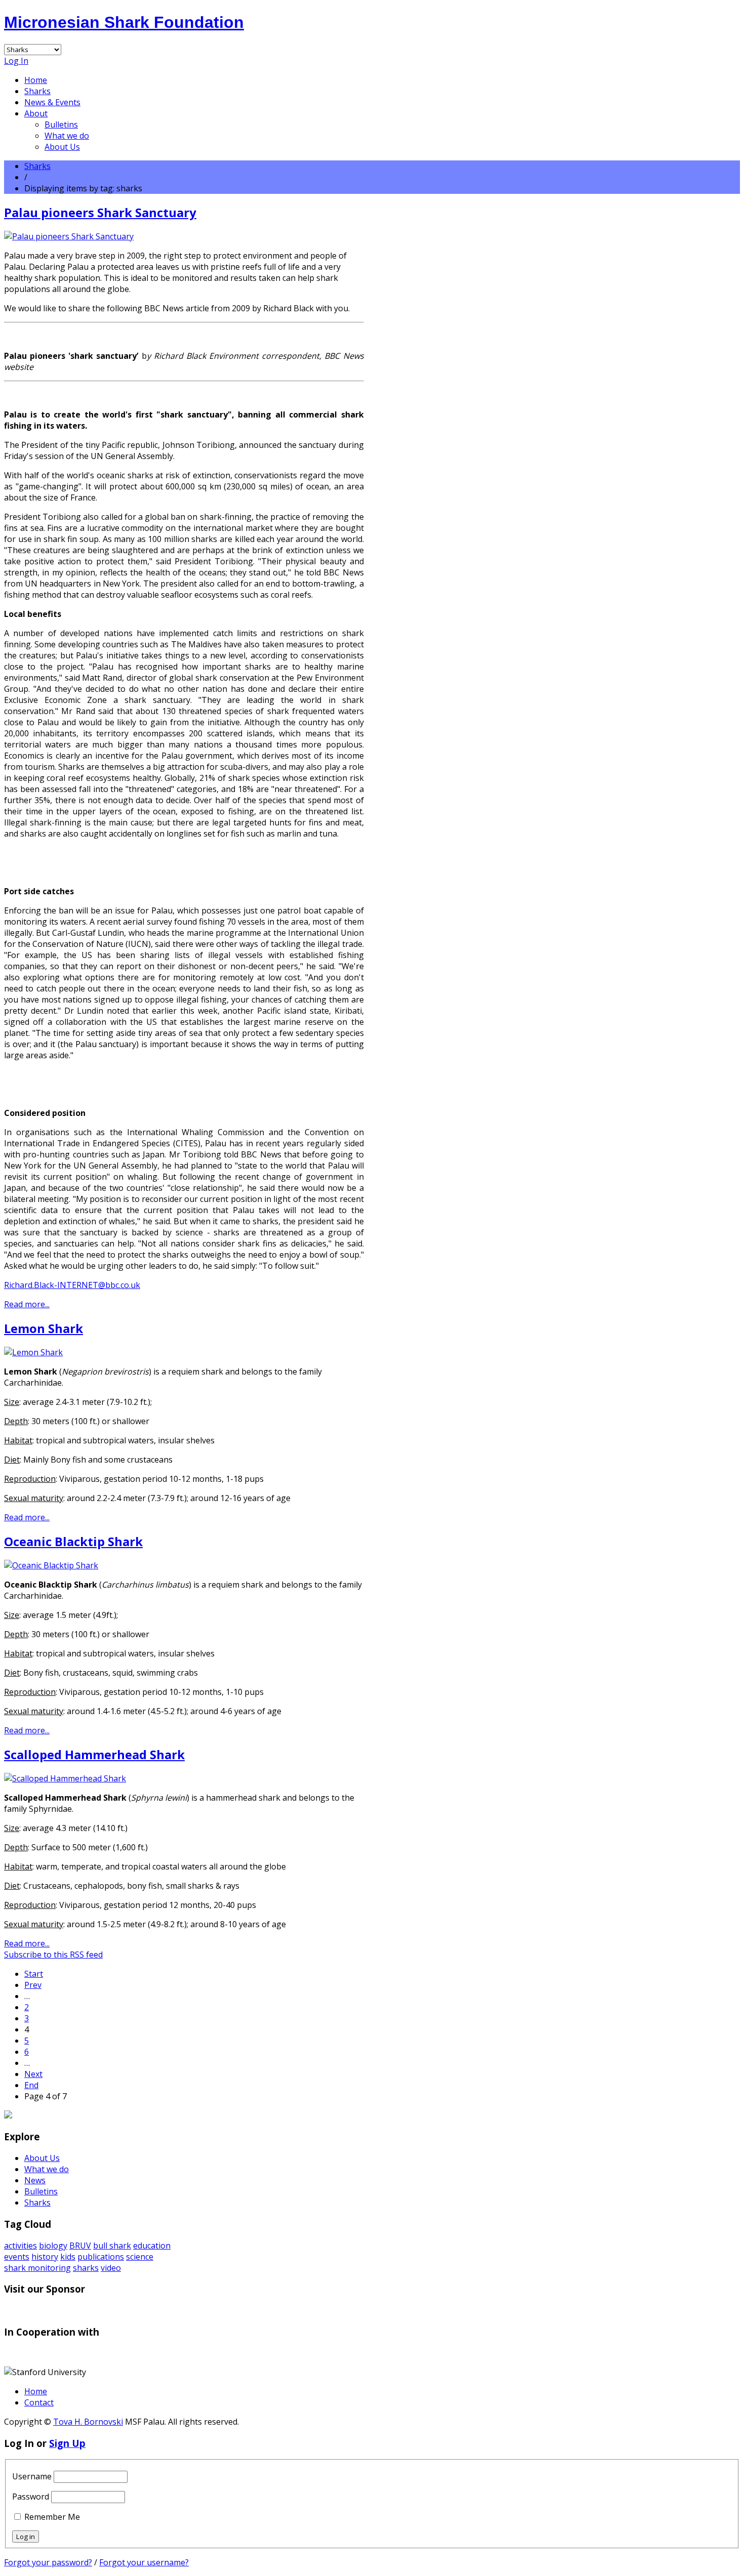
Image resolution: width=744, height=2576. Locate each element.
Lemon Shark (44, 1328)
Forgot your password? (48, 2562)
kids (68, 2257)
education (152, 2246)
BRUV (80, 2246)
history (45, 2257)
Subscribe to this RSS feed (53, 1955)
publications (101, 2257)
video (111, 2268)
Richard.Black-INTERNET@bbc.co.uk (72, 1285)
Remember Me (52, 2517)
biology (53, 2246)
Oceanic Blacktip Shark (73, 1541)
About (36, 113)
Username (32, 2476)
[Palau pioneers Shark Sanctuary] (69, 236)
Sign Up (67, 2443)
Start (34, 1974)
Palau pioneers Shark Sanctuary (100, 212)
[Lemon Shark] (33, 1352)
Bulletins (61, 124)
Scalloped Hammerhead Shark (94, 1754)
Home (36, 80)
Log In (16, 61)
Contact (39, 2402)
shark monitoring (37, 2268)
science (140, 2257)
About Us (62, 147)
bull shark (112, 2246)
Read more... (27, 1304)
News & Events (52, 102)
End (31, 2085)
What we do (67, 136)
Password (31, 2497)
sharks (86, 2268)
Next (33, 2074)
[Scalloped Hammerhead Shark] (65, 1778)
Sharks (37, 91)
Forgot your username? (144, 2562)
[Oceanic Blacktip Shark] (51, 1565)
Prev (33, 1985)
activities (20, 2246)
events (17, 2257)
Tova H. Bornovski (88, 2422)
